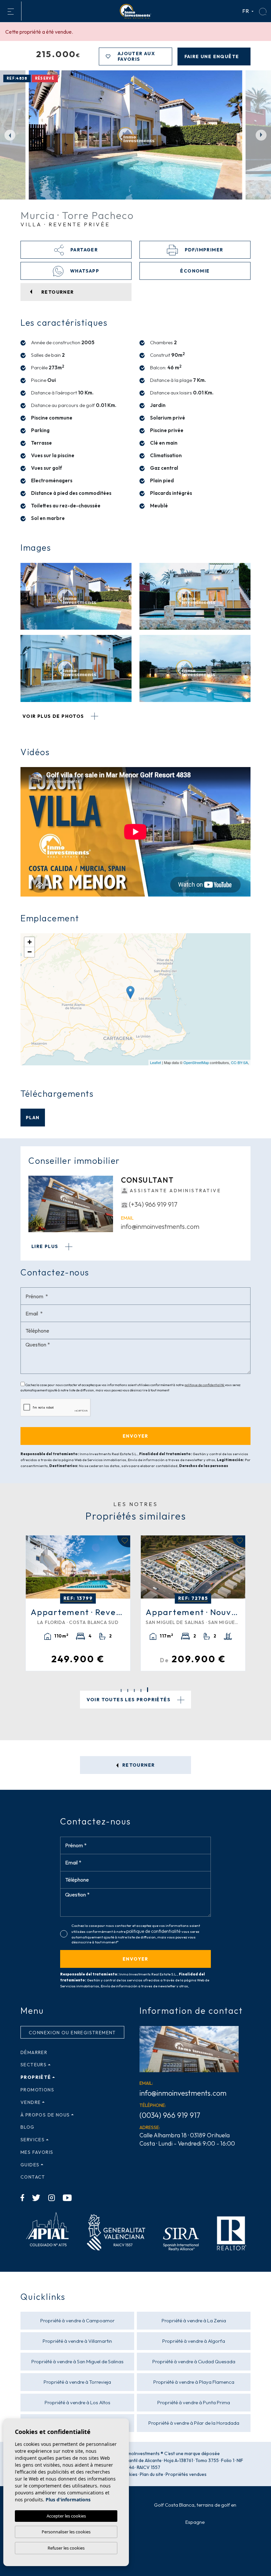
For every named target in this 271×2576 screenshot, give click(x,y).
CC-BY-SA (239, 1062)
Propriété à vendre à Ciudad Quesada (194, 2361)
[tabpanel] (193, 1603)
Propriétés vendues (186, 2474)
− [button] (30, 952)
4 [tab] (141, 1691)
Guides (30, 2165)
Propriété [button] (36, 2077)
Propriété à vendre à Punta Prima (194, 2402)
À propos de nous (45, 2115)
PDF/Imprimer (203, 250)
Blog (28, 2127)
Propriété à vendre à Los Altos (77, 2402)
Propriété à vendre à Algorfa (194, 2341)
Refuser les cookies (66, 2548)
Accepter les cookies (66, 2516)
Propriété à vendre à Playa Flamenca (194, 2382)
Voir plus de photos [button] (54, 716)
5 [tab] (148, 1690)
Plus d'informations (68, 2500)
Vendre (31, 2102)
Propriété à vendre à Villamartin (77, 2341)
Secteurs (34, 2065)
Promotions (37, 2090)
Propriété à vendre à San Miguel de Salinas (77, 2361)
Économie (195, 271)
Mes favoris (37, 2152)
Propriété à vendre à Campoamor (77, 2320)
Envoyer (135, 1959)
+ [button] (30, 942)
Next (261, 135)
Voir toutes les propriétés (129, 1700)
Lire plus (46, 1246)
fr (246, 11)
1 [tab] (121, 1691)
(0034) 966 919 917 (170, 2115)
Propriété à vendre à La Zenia (194, 2320)
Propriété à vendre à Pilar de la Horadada (194, 2423)
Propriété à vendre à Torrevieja (77, 2382)
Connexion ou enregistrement (72, 2033)
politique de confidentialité (205, 1385)
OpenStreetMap (196, 1062)
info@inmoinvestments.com (160, 1226)
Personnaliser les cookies (66, 2532)
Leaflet (155, 1062)
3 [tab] (134, 1691)
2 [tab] (128, 1691)
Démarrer (34, 2052)
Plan (33, 1118)
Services (33, 2140)
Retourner (138, 1765)
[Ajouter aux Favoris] (124, 1541)
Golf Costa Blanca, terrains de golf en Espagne (195, 2513)
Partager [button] (84, 250)
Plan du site (152, 2474)
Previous (10, 135)
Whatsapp (84, 271)
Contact (33, 2177)
